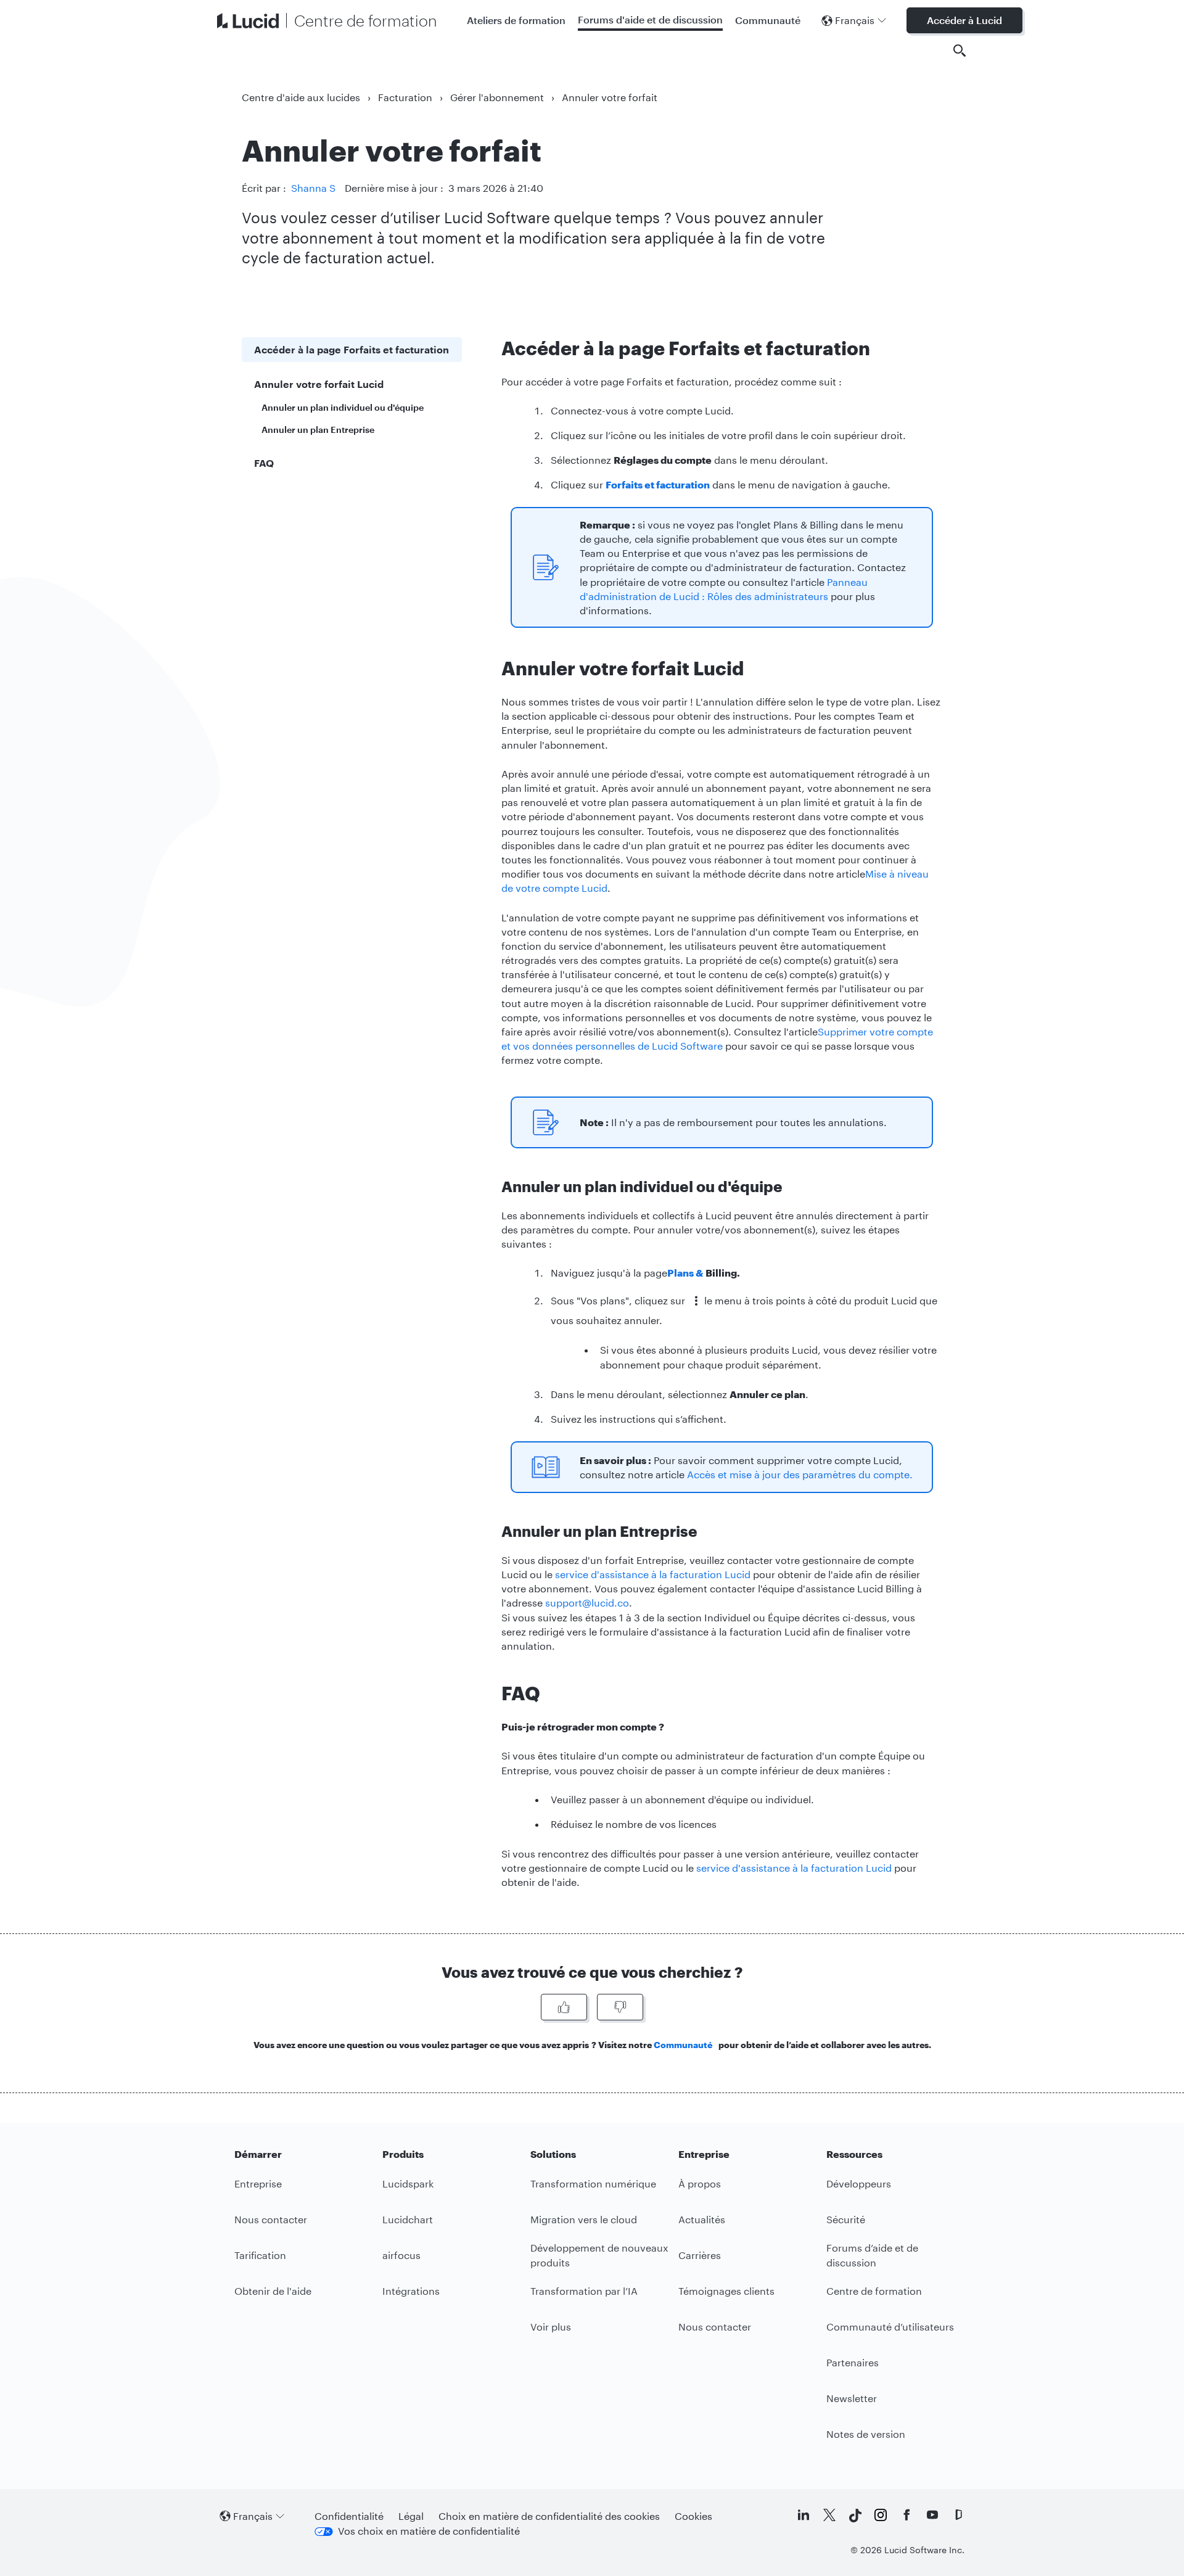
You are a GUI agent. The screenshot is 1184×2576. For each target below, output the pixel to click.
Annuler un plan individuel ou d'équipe (343, 407)
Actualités (702, 2219)
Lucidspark (408, 2183)
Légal (411, 2516)
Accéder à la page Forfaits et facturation (351, 349)
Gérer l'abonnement (497, 97)
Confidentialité (349, 2516)
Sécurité (846, 2219)
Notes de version (866, 2434)
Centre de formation (874, 2291)
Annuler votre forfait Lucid (319, 384)
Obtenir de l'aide (273, 2291)
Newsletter (852, 2398)
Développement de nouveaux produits (599, 2255)
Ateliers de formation (516, 20)
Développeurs (859, 2183)
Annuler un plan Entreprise (318, 430)
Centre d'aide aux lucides (301, 97)
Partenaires (853, 2362)
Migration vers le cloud (584, 2219)
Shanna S (313, 188)
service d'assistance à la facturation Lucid (653, 1574)
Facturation (405, 97)
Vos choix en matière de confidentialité (429, 2531)
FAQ (264, 463)
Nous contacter (271, 2219)
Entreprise (258, 2183)
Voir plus (551, 2327)
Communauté (768, 20)
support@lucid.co (587, 1603)
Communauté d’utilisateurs (890, 2327)
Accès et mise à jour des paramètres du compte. (800, 1474)
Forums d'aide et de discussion (650, 19)
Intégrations (411, 2291)
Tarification (260, 2255)
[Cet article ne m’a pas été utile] (620, 2007)
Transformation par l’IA (584, 2291)
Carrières (700, 2255)
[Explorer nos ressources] (960, 51)
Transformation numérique (593, 2183)
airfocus (401, 2255)
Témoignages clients (726, 2291)
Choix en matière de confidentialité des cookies (549, 2516)
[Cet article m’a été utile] (564, 2007)
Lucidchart (408, 2219)
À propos (700, 2183)
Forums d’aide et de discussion (872, 2255)
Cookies (693, 2516)
